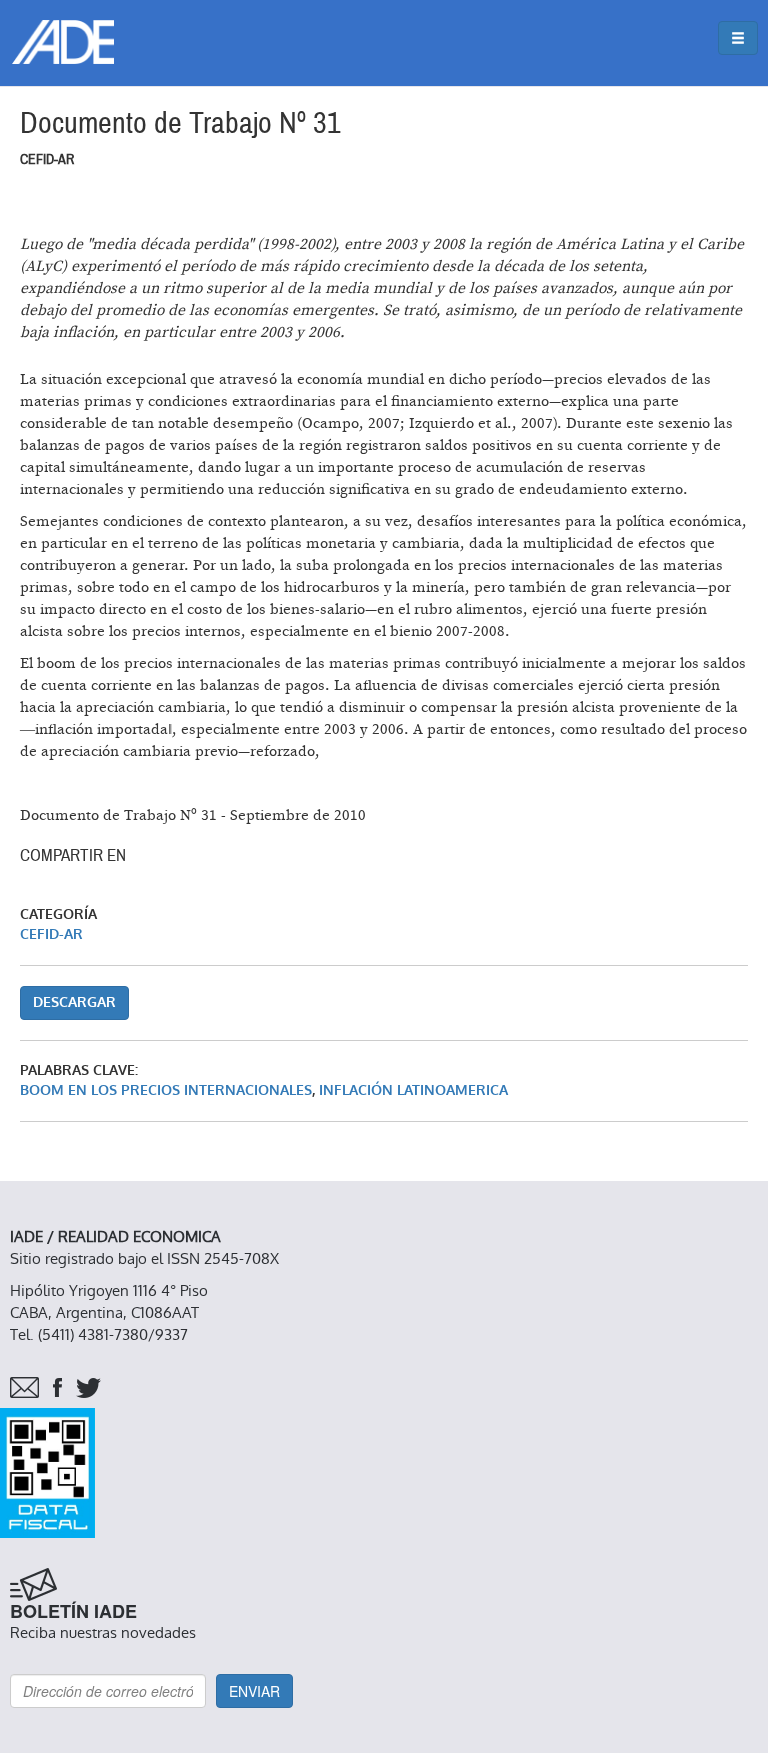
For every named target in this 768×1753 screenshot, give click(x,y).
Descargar (74, 1002)
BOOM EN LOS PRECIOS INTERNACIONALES (166, 1090)
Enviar (254, 1691)
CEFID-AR (51, 934)
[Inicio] (63, 42)
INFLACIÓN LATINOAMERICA (413, 1090)
